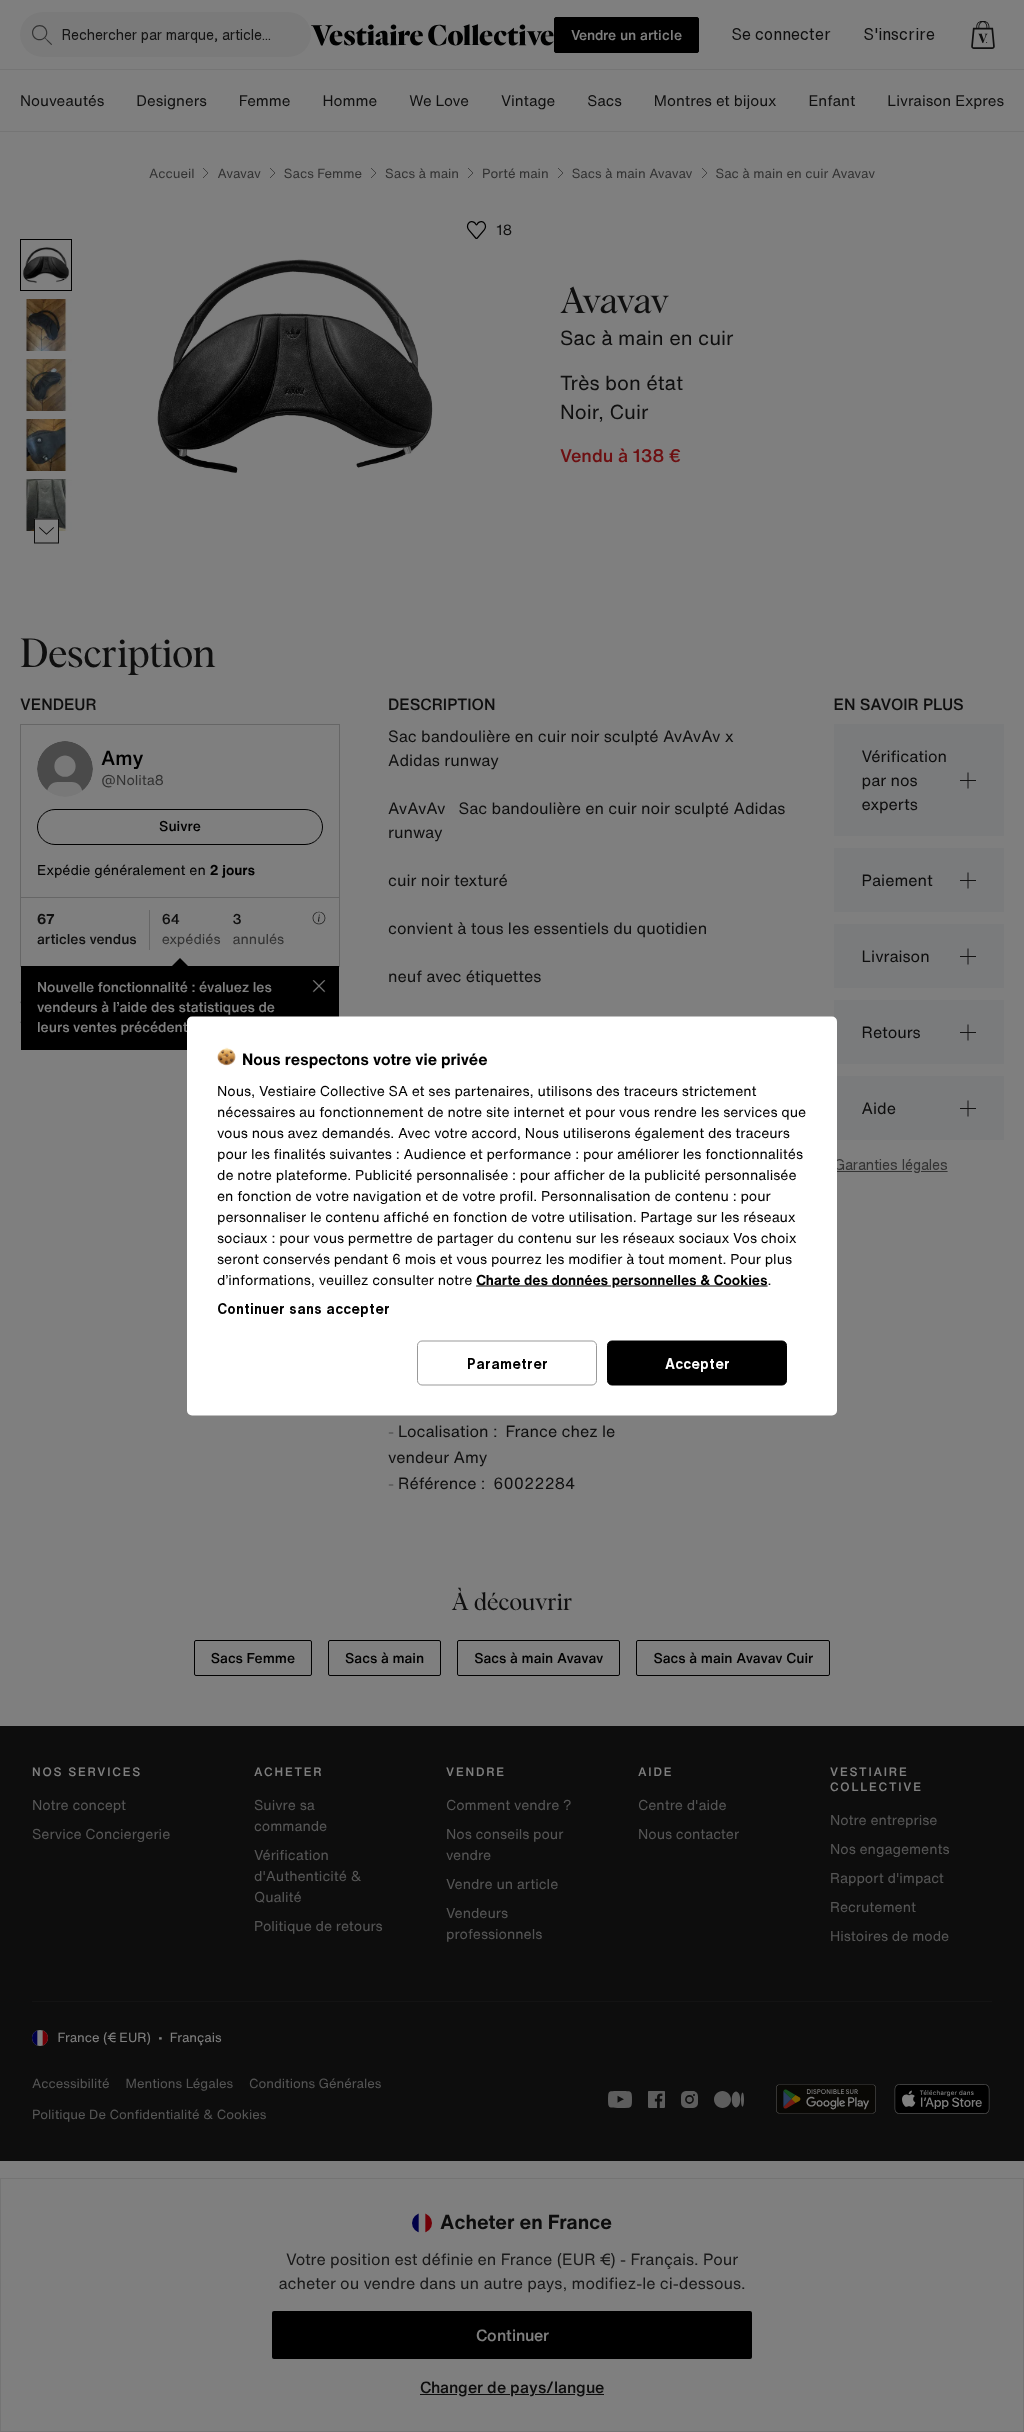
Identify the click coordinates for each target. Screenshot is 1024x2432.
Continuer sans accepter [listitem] (303, 1308)
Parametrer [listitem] (507, 1363)
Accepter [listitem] (697, 1363)
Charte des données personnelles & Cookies (621, 1280)
